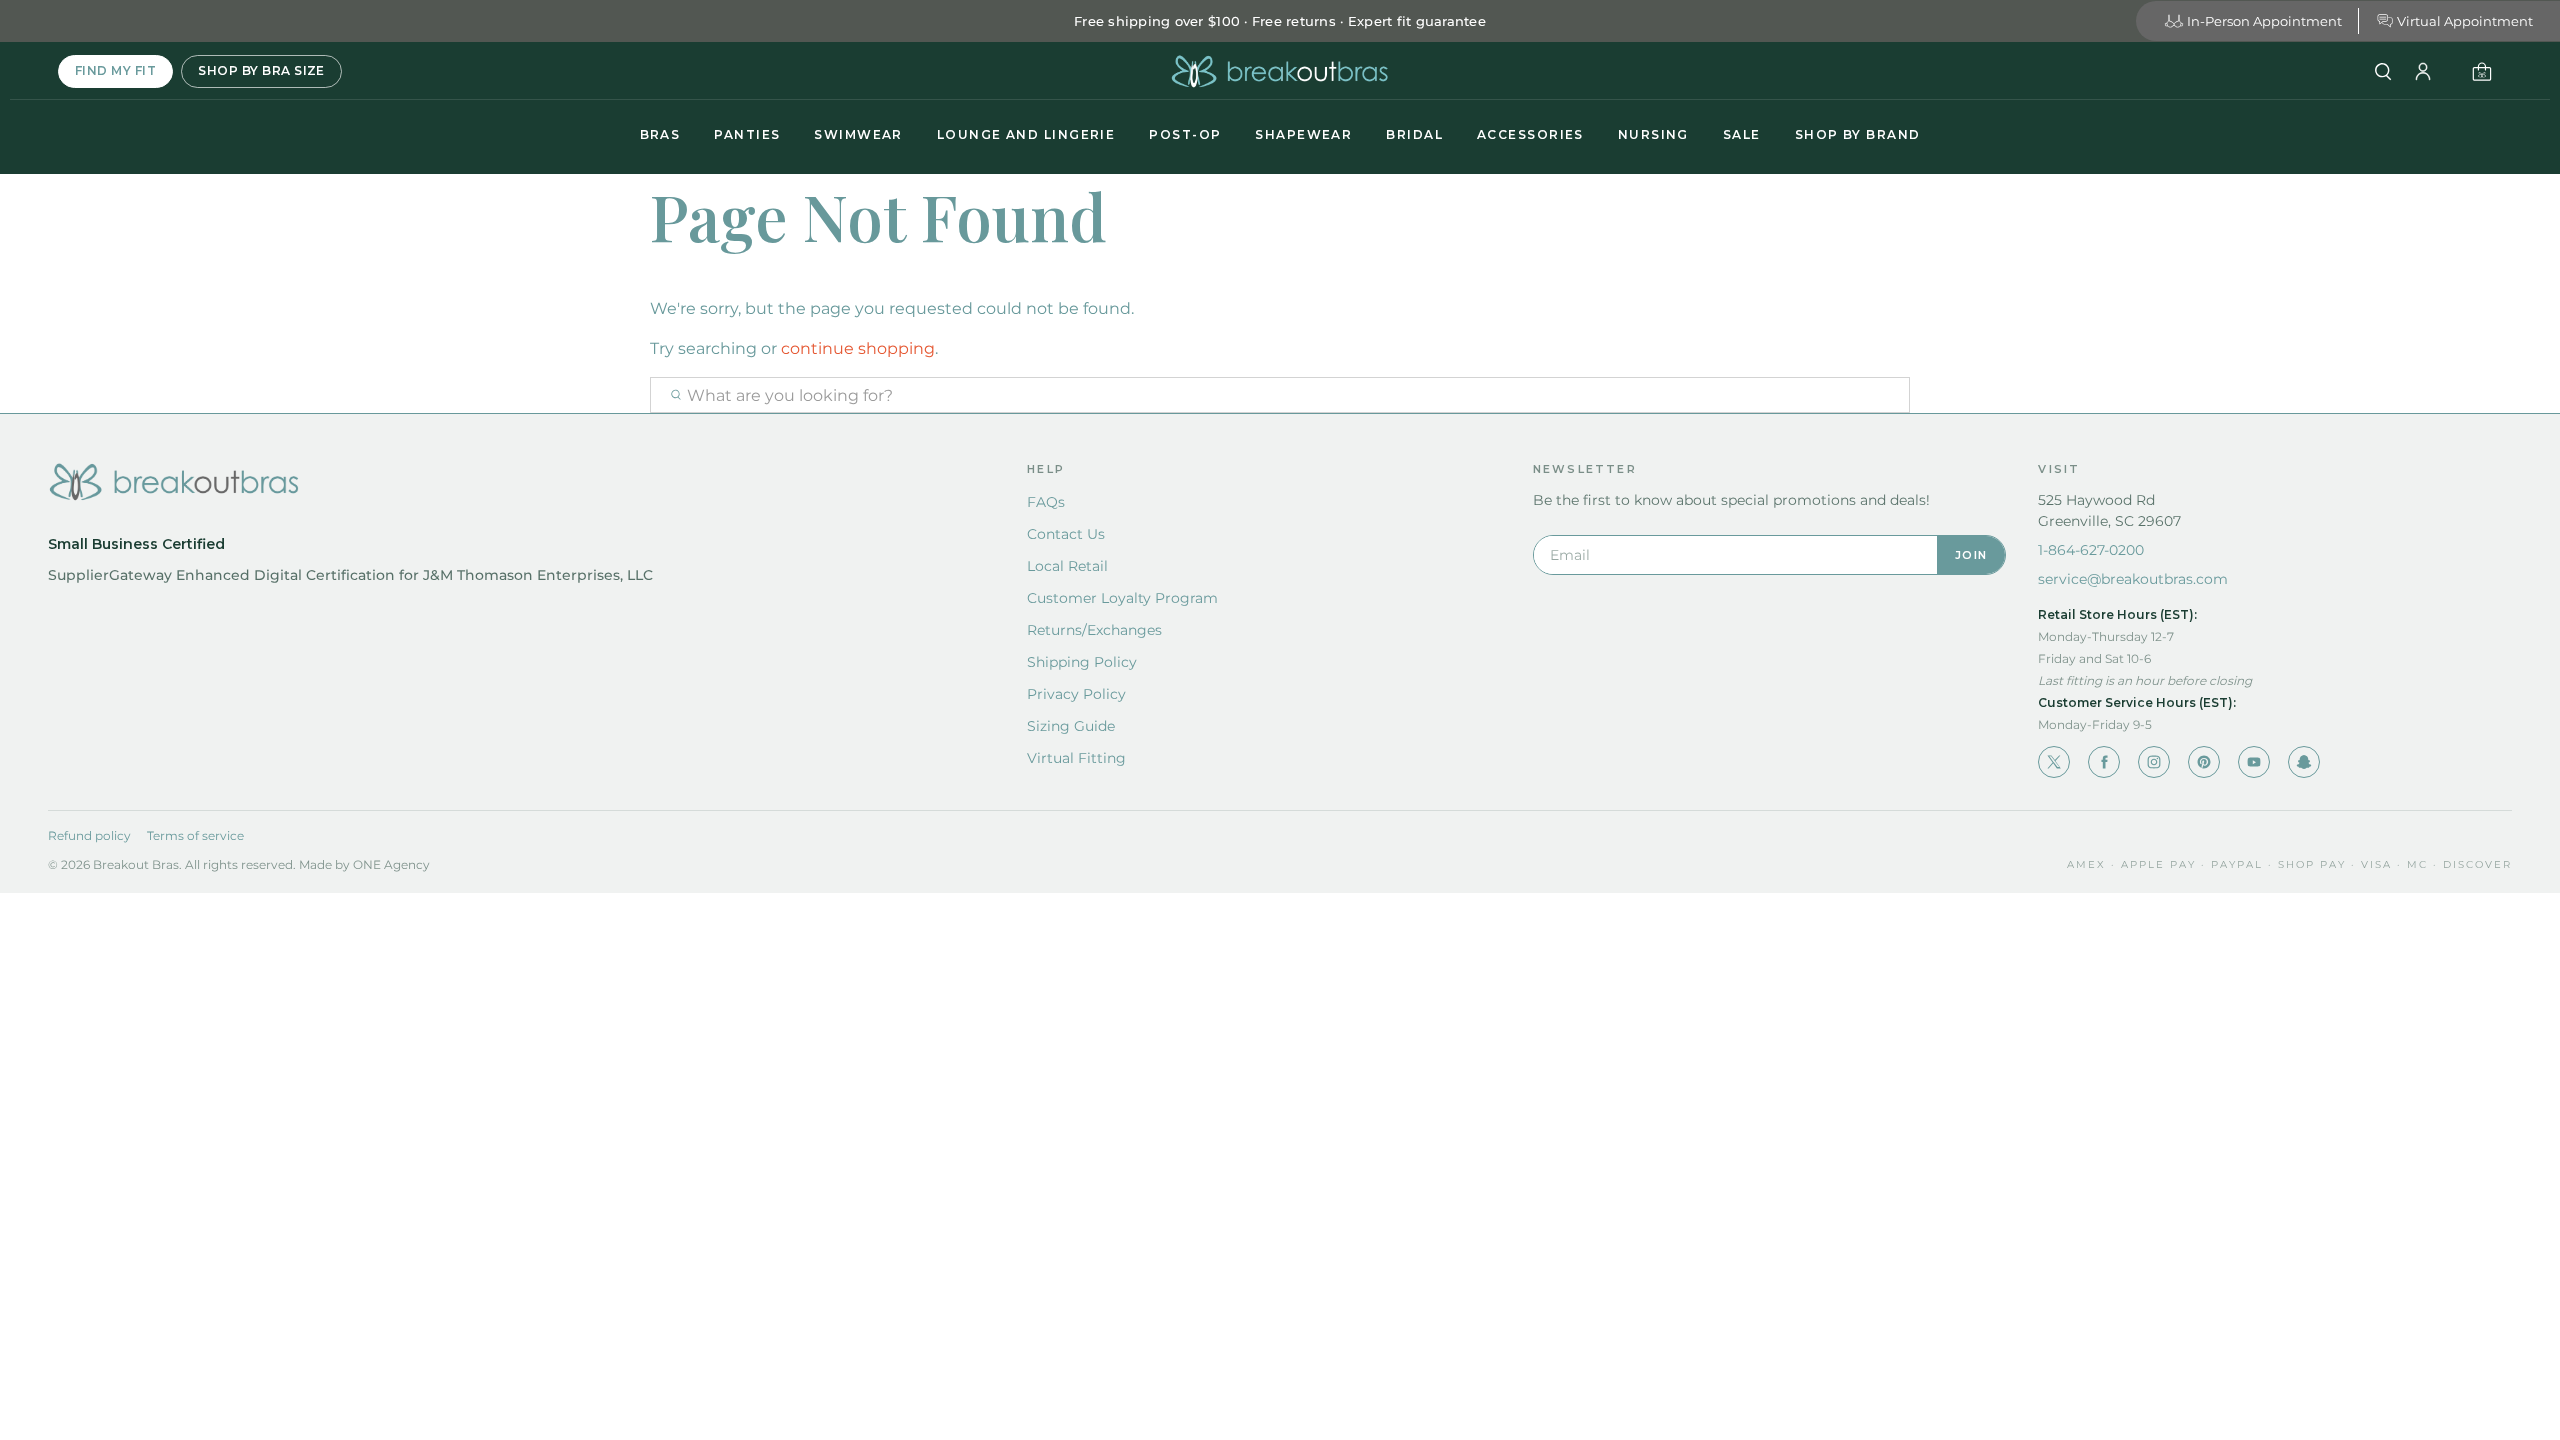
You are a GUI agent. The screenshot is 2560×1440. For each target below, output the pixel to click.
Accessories (1530, 134)
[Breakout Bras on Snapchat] (2304, 762)
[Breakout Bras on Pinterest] (2204, 762)
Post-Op (1185, 134)
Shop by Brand (1858, 134)
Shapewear (1303, 134)
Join (1971, 555)
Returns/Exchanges (1094, 630)
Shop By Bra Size (261, 70)
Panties (747, 134)
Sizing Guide (1071, 726)
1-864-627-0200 (2091, 550)
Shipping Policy (1082, 662)
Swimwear (858, 134)
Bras (660, 134)
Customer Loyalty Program (1122, 598)
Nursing (1653, 134)
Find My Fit (115, 70)
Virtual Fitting (1076, 758)
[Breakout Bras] (1280, 71)
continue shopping (858, 348)
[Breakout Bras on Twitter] (2054, 762)
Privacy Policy (1076, 694)
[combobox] (1280, 395)
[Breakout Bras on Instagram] (2154, 762)
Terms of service (195, 835)
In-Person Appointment (2264, 21)
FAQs (1046, 502)
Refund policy (89, 835)
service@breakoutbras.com (2133, 579)
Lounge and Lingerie (1026, 134)
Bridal (1414, 134)
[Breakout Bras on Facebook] (2104, 762)
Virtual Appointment (2465, 21)
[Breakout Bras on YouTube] (2254, 762)
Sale (1742, 134)
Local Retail (1067, 566)
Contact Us (1066, 534)
